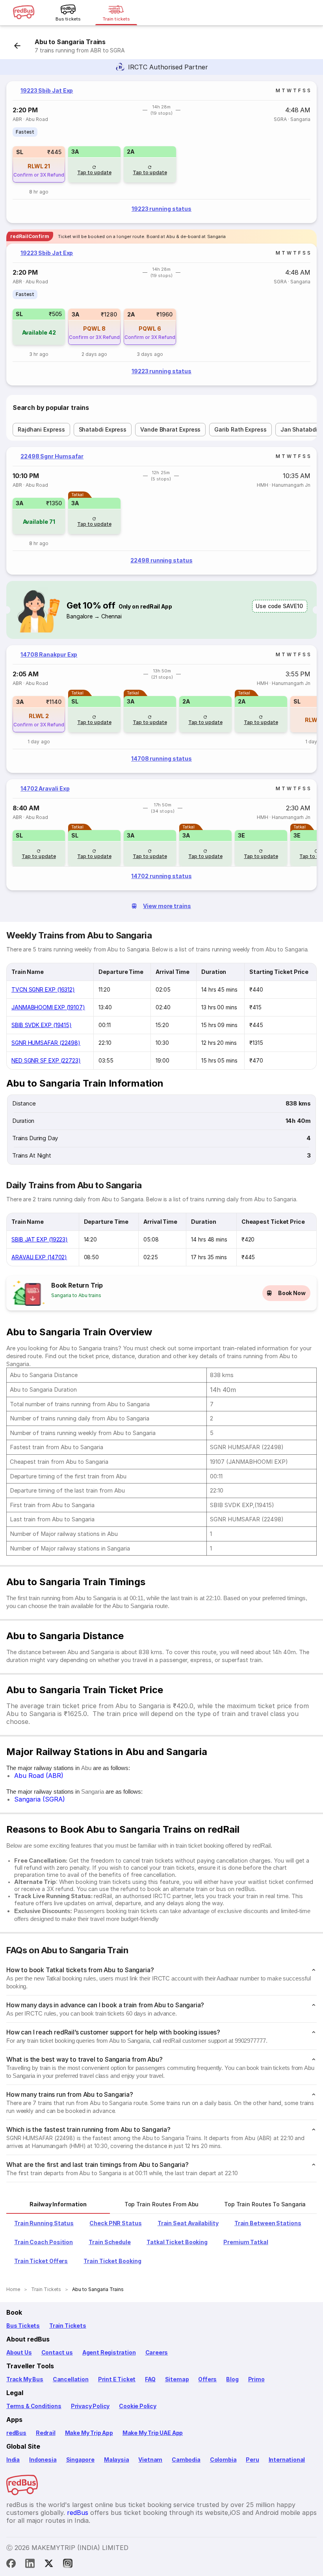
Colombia (223, 2460)
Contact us (57, 2352)
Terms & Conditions (34, 2406)
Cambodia (186, 2460)
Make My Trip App (89, 2433)
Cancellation (71, 2379)
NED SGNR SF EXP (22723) (46, 1060)
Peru (252, 2460)
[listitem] (25, 132)
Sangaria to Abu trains (76, 1295)
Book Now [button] (292, 1293)
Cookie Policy (138, 2406)
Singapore (80, 2460)
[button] (39, 164)
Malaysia (117, 2460)
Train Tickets (68, 2326)
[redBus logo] (24, 13)
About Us (19, 2352)
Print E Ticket (117, 2379)
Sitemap (177, 2379)
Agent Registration (109, 2352)
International (287, 2460)
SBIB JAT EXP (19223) (40, 1239)
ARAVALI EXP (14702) (39, 1257)
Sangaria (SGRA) (40, 1799)
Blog (232, 2379)
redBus (16, 2433)
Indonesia (43, 2460)
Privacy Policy (90, 2406)
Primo (256, 2379)
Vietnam (150, 2460)
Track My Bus (25, 2379)
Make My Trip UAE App (153, 2433)
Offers (207, 2379)
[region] (161, 152)
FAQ (150, 2379)
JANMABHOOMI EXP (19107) (48, 1007)
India (13, 2460)
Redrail (46, 2433)
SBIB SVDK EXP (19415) (42, 1025)
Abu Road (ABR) (39, 1776)
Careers (157, 2352)
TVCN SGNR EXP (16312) (43, 989)
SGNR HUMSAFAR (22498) (46, 1043)
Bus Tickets (23, 2326)
